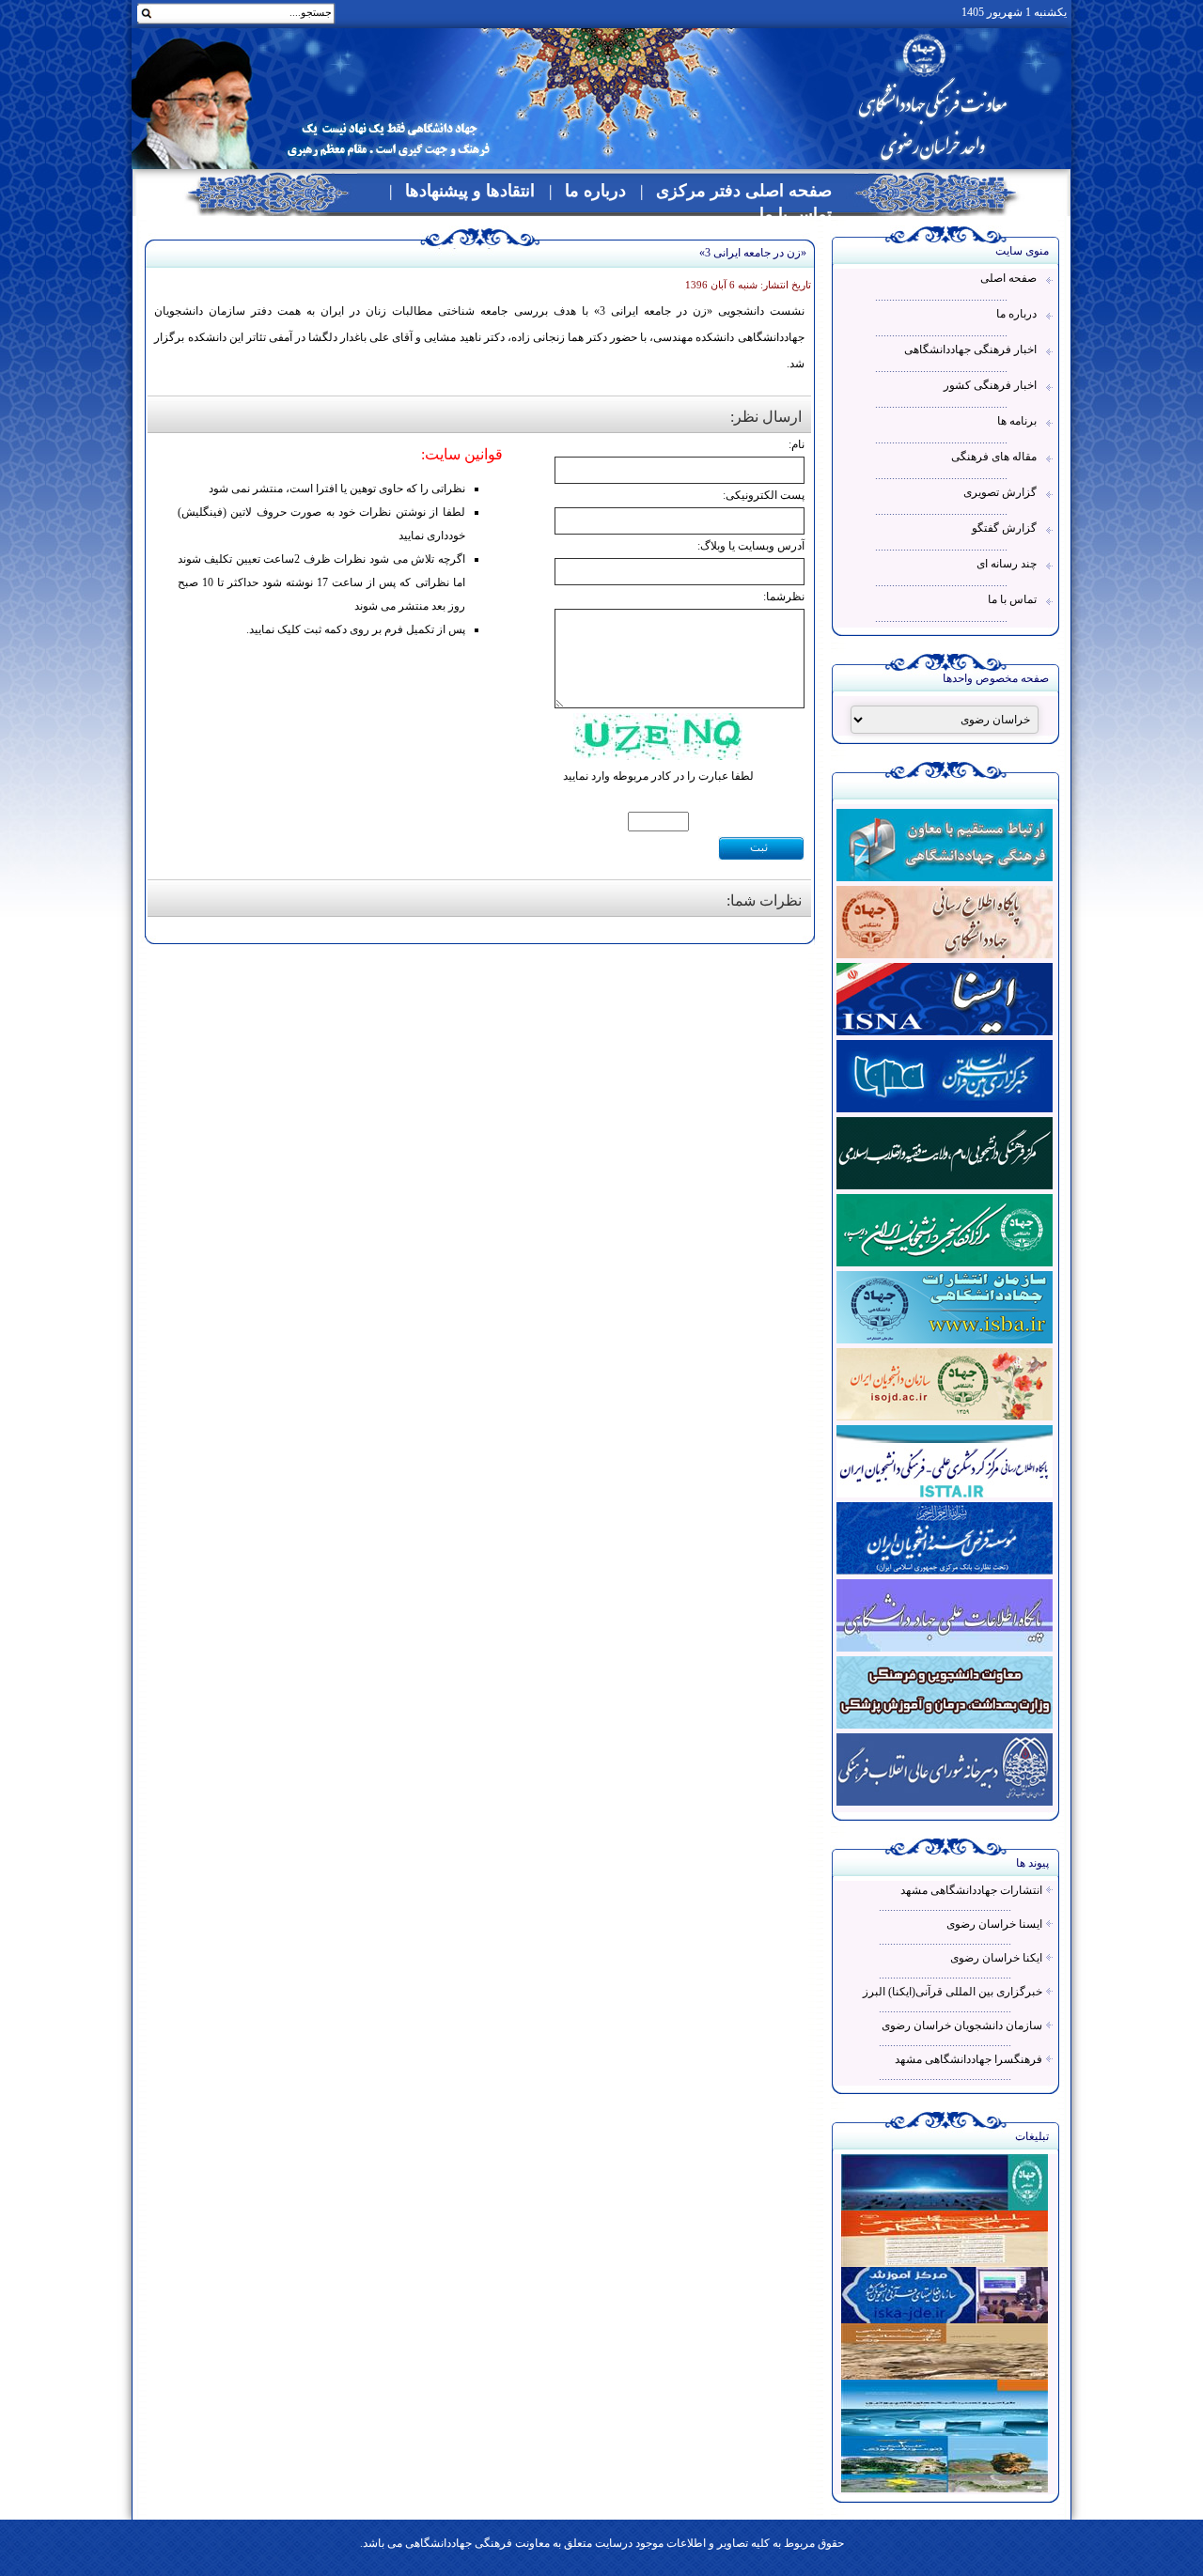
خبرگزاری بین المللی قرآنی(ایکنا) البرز (953, 1992)
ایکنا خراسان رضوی (996, 1958)
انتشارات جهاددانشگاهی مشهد (971, 1890)
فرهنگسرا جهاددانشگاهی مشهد (969, 2059)
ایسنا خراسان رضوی (994, 1924)
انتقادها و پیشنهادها (470, 191)
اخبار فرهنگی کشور (990, 385)
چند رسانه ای (1007, 564)
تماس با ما (796, 214)
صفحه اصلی (1008, 278)
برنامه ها (1017, 421)
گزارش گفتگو (1004, 528)
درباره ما (595, 191)
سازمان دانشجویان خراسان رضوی (962, 2025)
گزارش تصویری (1000, 492)
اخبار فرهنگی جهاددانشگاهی (970, 349)
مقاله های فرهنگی (994, 457)
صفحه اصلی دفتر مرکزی (744, 191)
